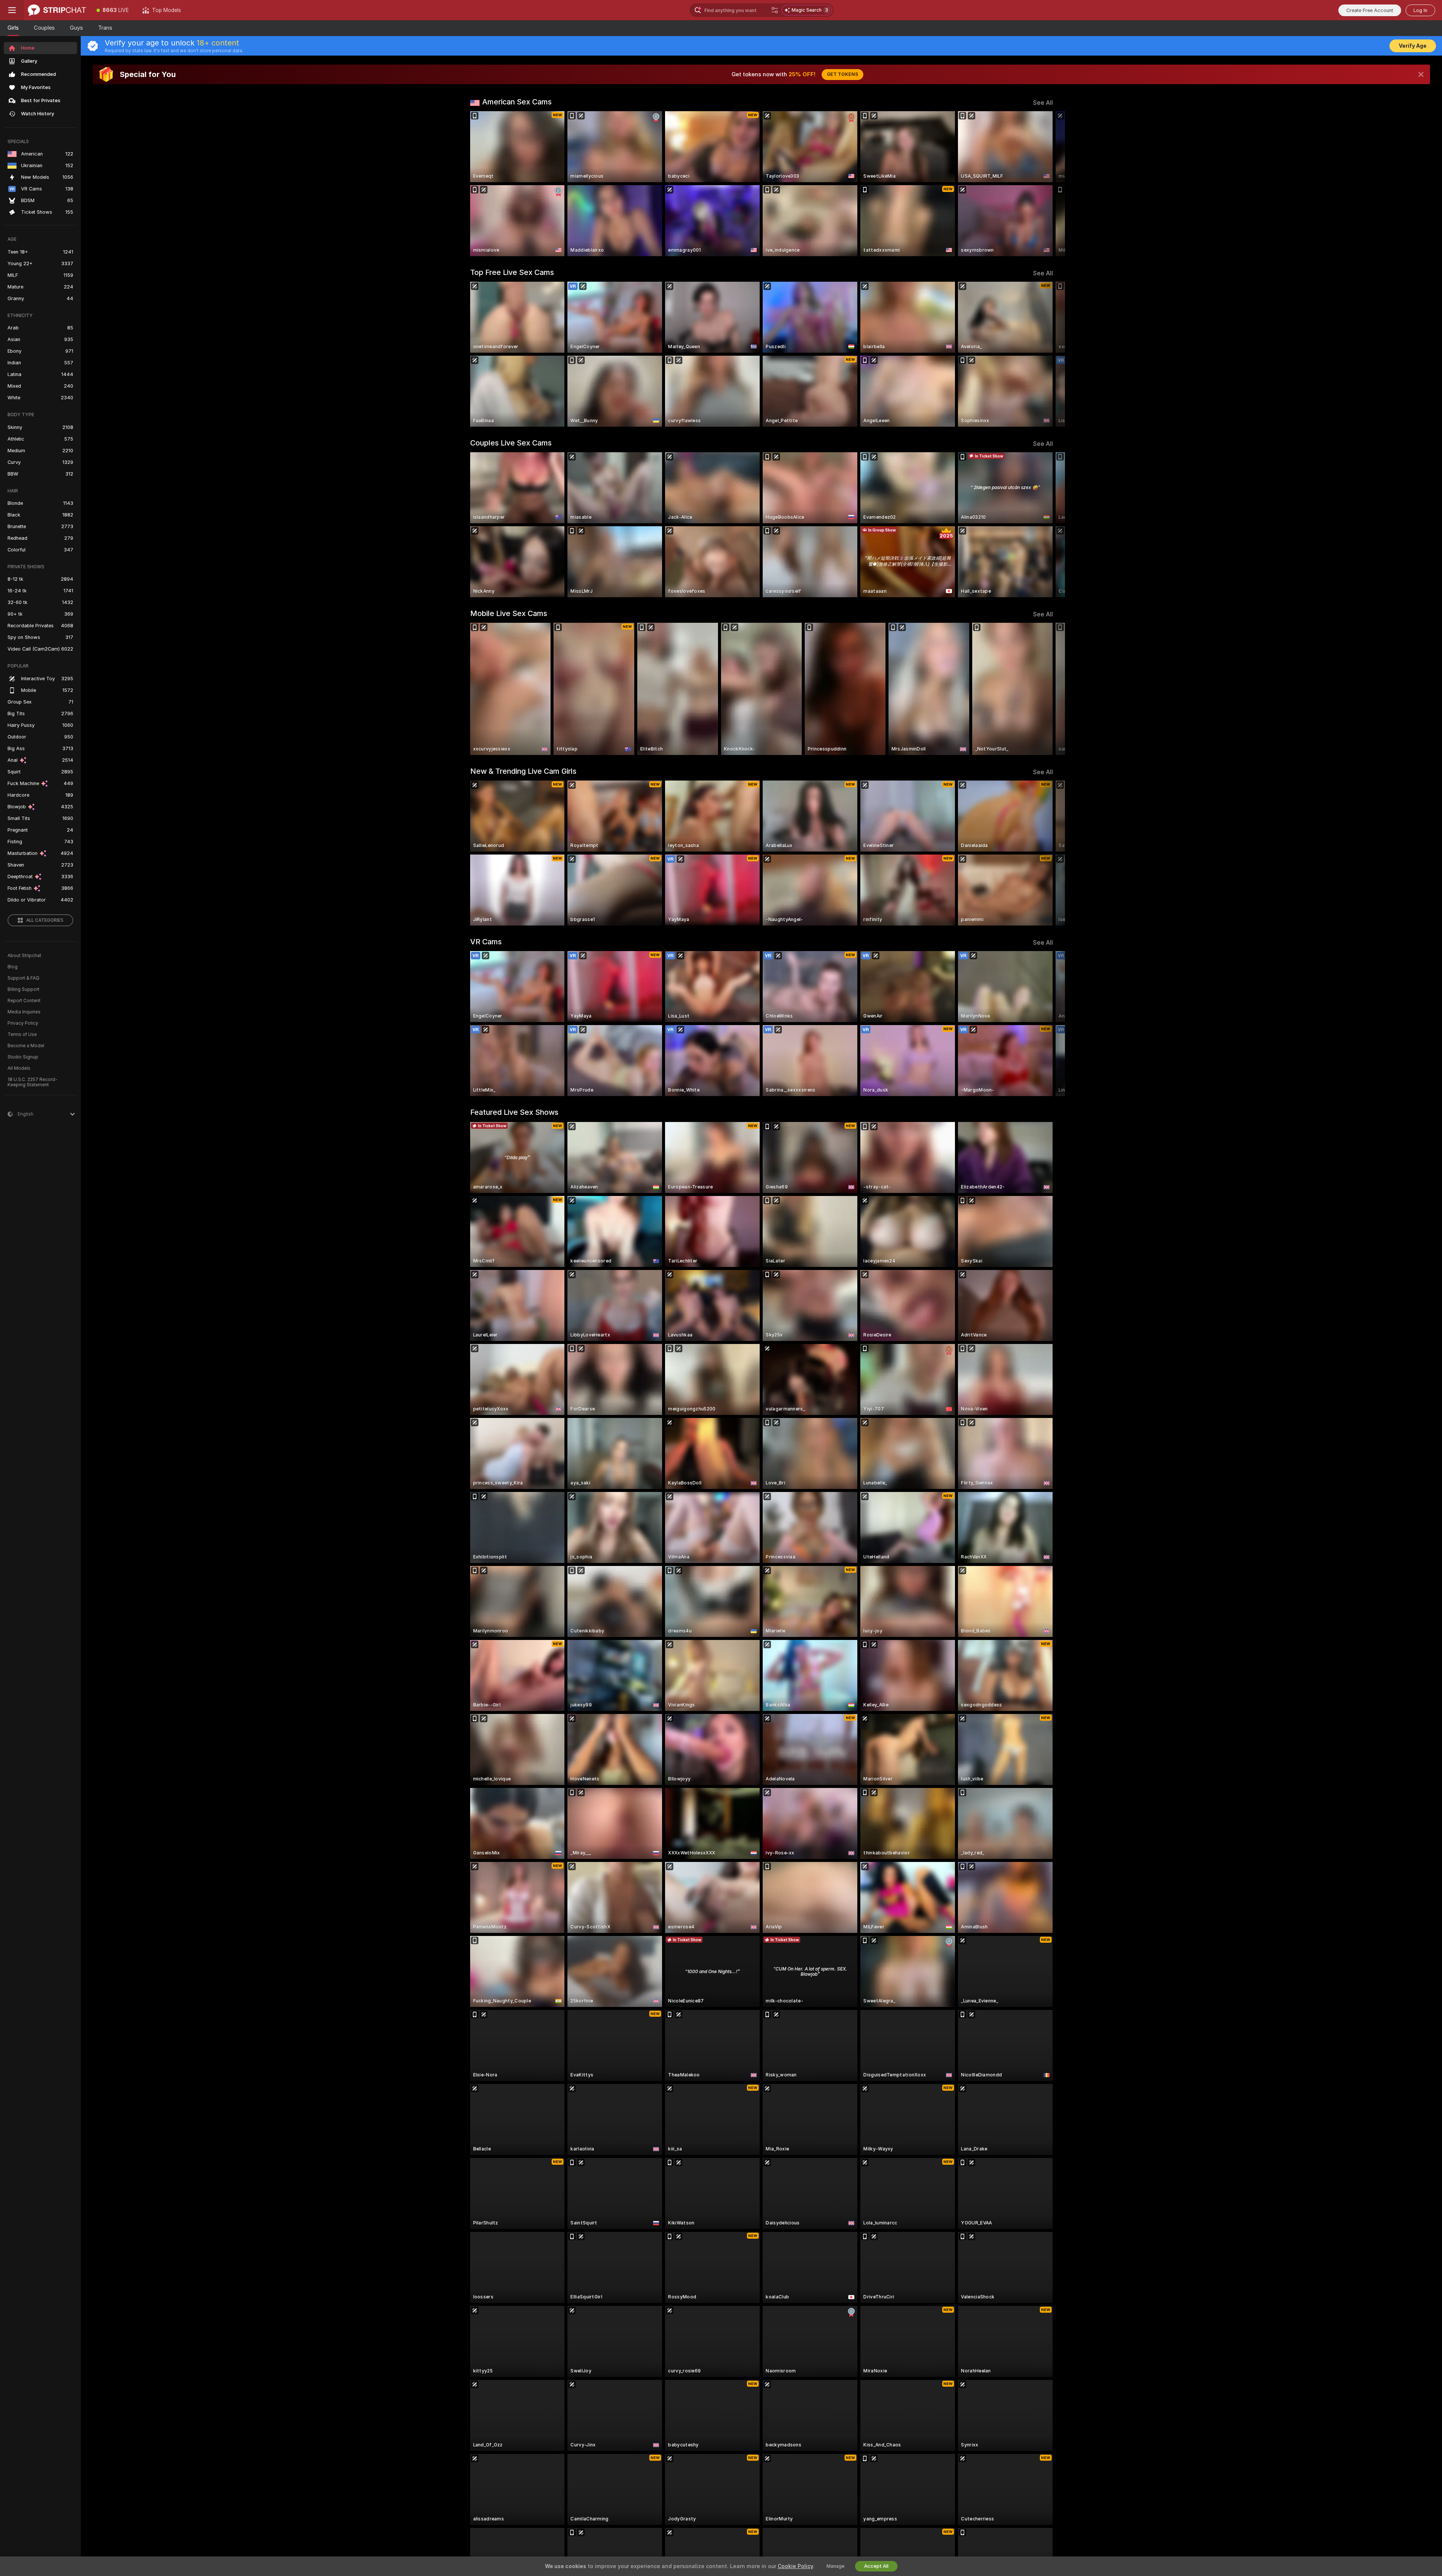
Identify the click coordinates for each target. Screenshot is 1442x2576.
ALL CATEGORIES (45, 920)
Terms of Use (22, 1034)
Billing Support (23, 989)
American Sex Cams (517, 102)
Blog (13, 967)
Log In (1420, 10)
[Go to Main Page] (57, 10)
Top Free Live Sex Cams (512, 272)
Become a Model (26, 1046)
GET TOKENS (842, 74)
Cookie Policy (795, 2566)
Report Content (24, 1001)
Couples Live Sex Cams (511, 443)
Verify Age (1413, 46)
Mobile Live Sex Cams (509, 613)
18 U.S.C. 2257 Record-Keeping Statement (32, 1082)
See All (1043, 103)
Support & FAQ (23, 978)
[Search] (775, 10)
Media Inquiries (24, 1012)
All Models (19, 1068)
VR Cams (486, 942)
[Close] (1421, 74)
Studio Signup (23, 1057)
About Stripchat (24, 956)
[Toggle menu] (12, 10)
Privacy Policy (23, 1023)
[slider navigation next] (1046, 184)
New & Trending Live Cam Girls (523, 771)
